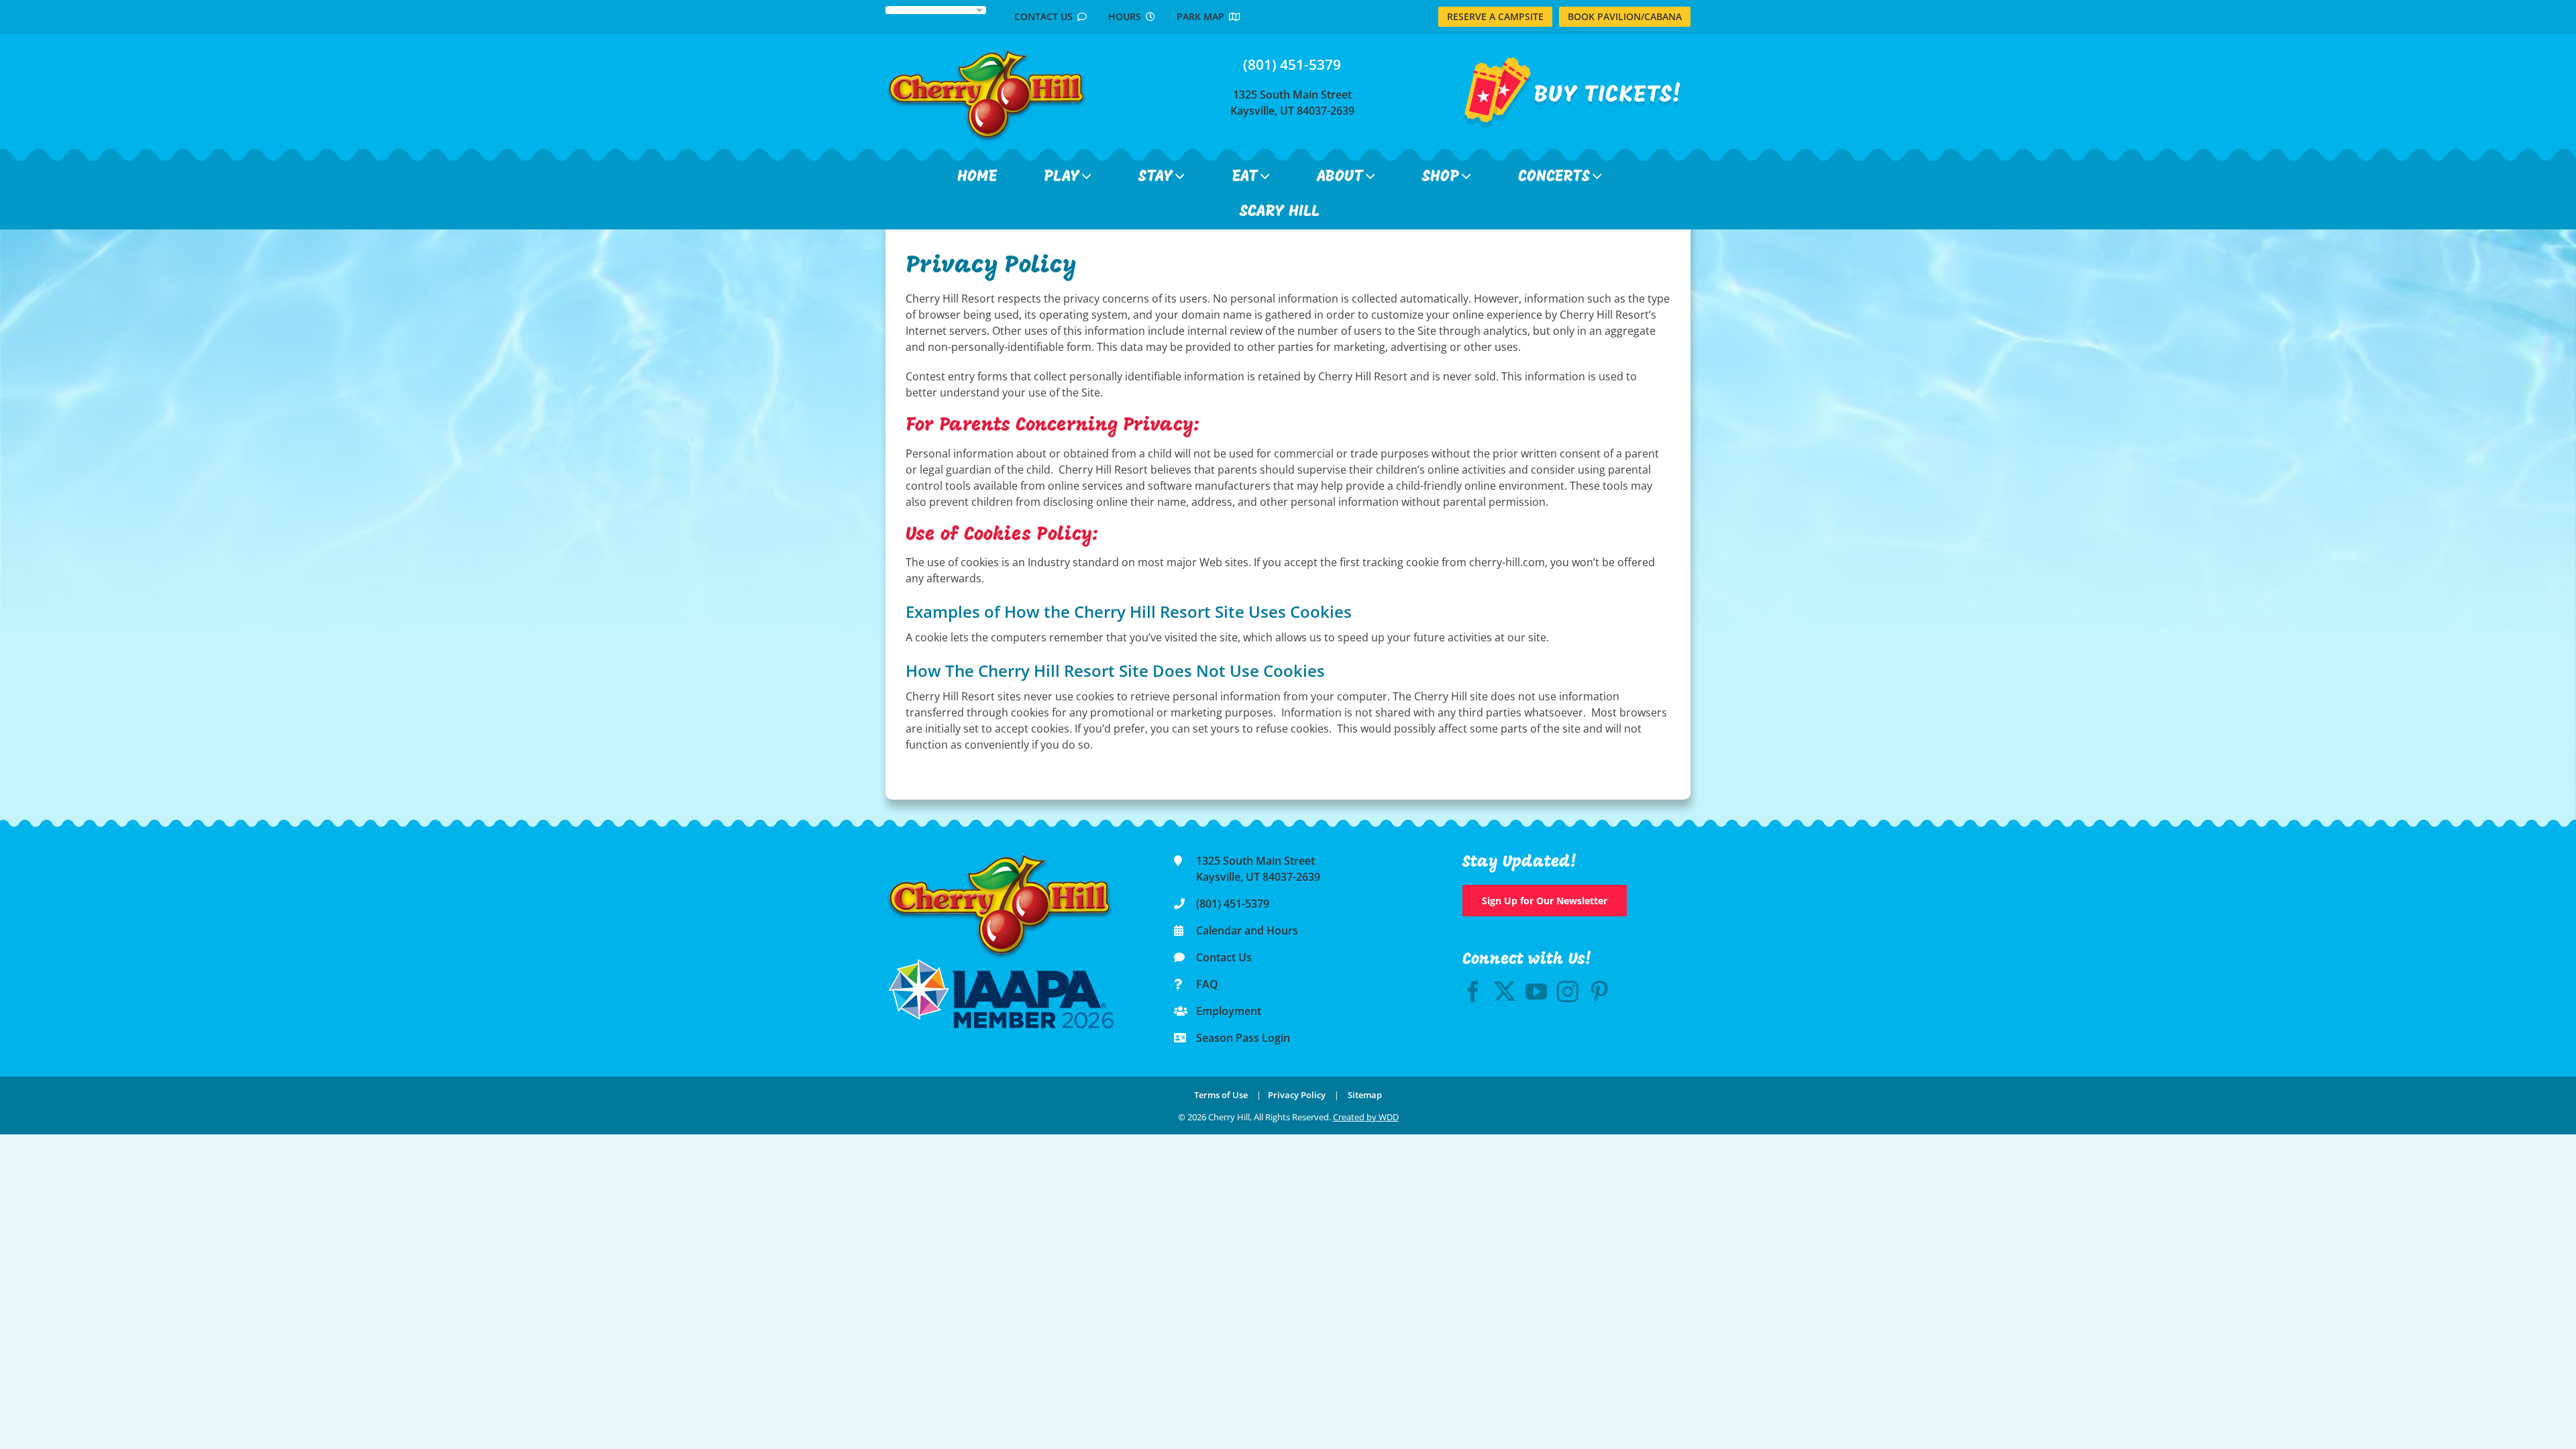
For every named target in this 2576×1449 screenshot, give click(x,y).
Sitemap (1365, 1095)
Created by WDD (1366, 1117)
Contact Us (1046, 16)
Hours (1127, 16)
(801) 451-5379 (1292, 64)
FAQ (1207, 984)
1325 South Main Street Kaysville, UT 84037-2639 (1292, 103)
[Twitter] (1505, 991)
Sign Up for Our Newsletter (1545, 901)
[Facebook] (1473, 991)
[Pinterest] (1599, 991)
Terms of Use (1221, 1095)
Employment (1229, 1011)
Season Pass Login (1243, 1038)
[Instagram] (1568, 991)
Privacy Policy (1297, 1095)
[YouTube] (1536, 991)
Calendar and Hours (1247, 930)
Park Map (1203, 16)
